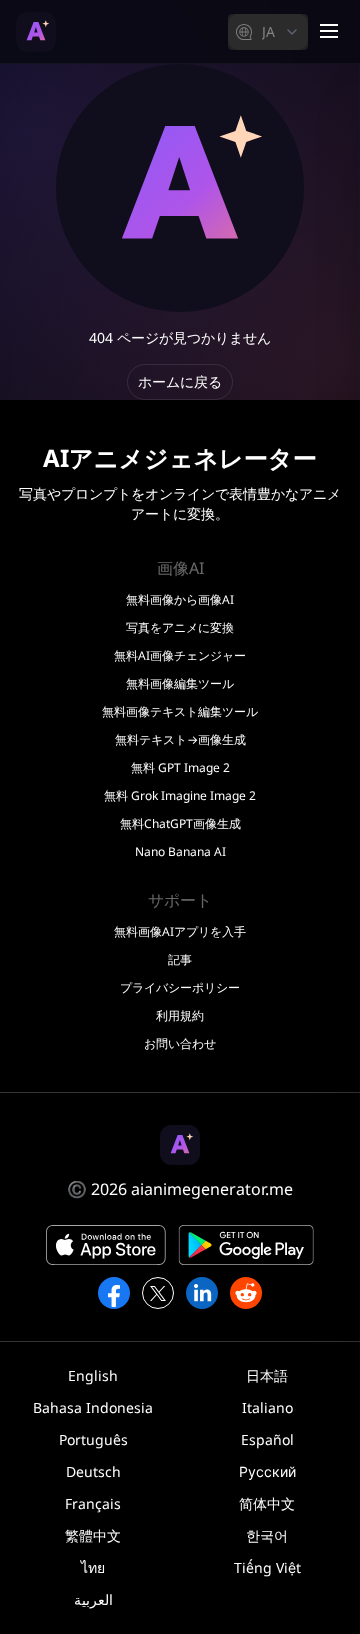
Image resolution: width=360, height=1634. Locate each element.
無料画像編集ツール (180, 684)
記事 (180, 960)
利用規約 (180, 1016)
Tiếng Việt (267, 1567)
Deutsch (93, 1471)
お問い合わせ (180, 1044)
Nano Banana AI (180, 852)
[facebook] (114, 1293)
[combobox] (268, 32)
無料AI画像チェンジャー (180, 656)
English (93, 1375)
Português (93, 1439)
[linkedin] (202, 1293)
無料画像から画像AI (180, 600)
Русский (267, 1471)
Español (267, 1439)
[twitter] (158, 1293)
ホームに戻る (180, 381)
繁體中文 (93, 1535)
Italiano (267, 1407)
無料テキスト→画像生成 (180, 740)
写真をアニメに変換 (180, 628)
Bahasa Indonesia (93, 1407)
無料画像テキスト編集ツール (180, 712)
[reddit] (246, 1293)
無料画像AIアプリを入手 (180, 932)
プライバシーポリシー (180, 988)
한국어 (267, 1535)
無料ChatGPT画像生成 (180, 824)
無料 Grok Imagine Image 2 (180, 796)
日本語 (267, 1375)
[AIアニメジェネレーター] (36, 32)
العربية (93, 1599)
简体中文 (267, 1503)
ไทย (93, 1567)
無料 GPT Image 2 (180, 768)
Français (93, 1503)
